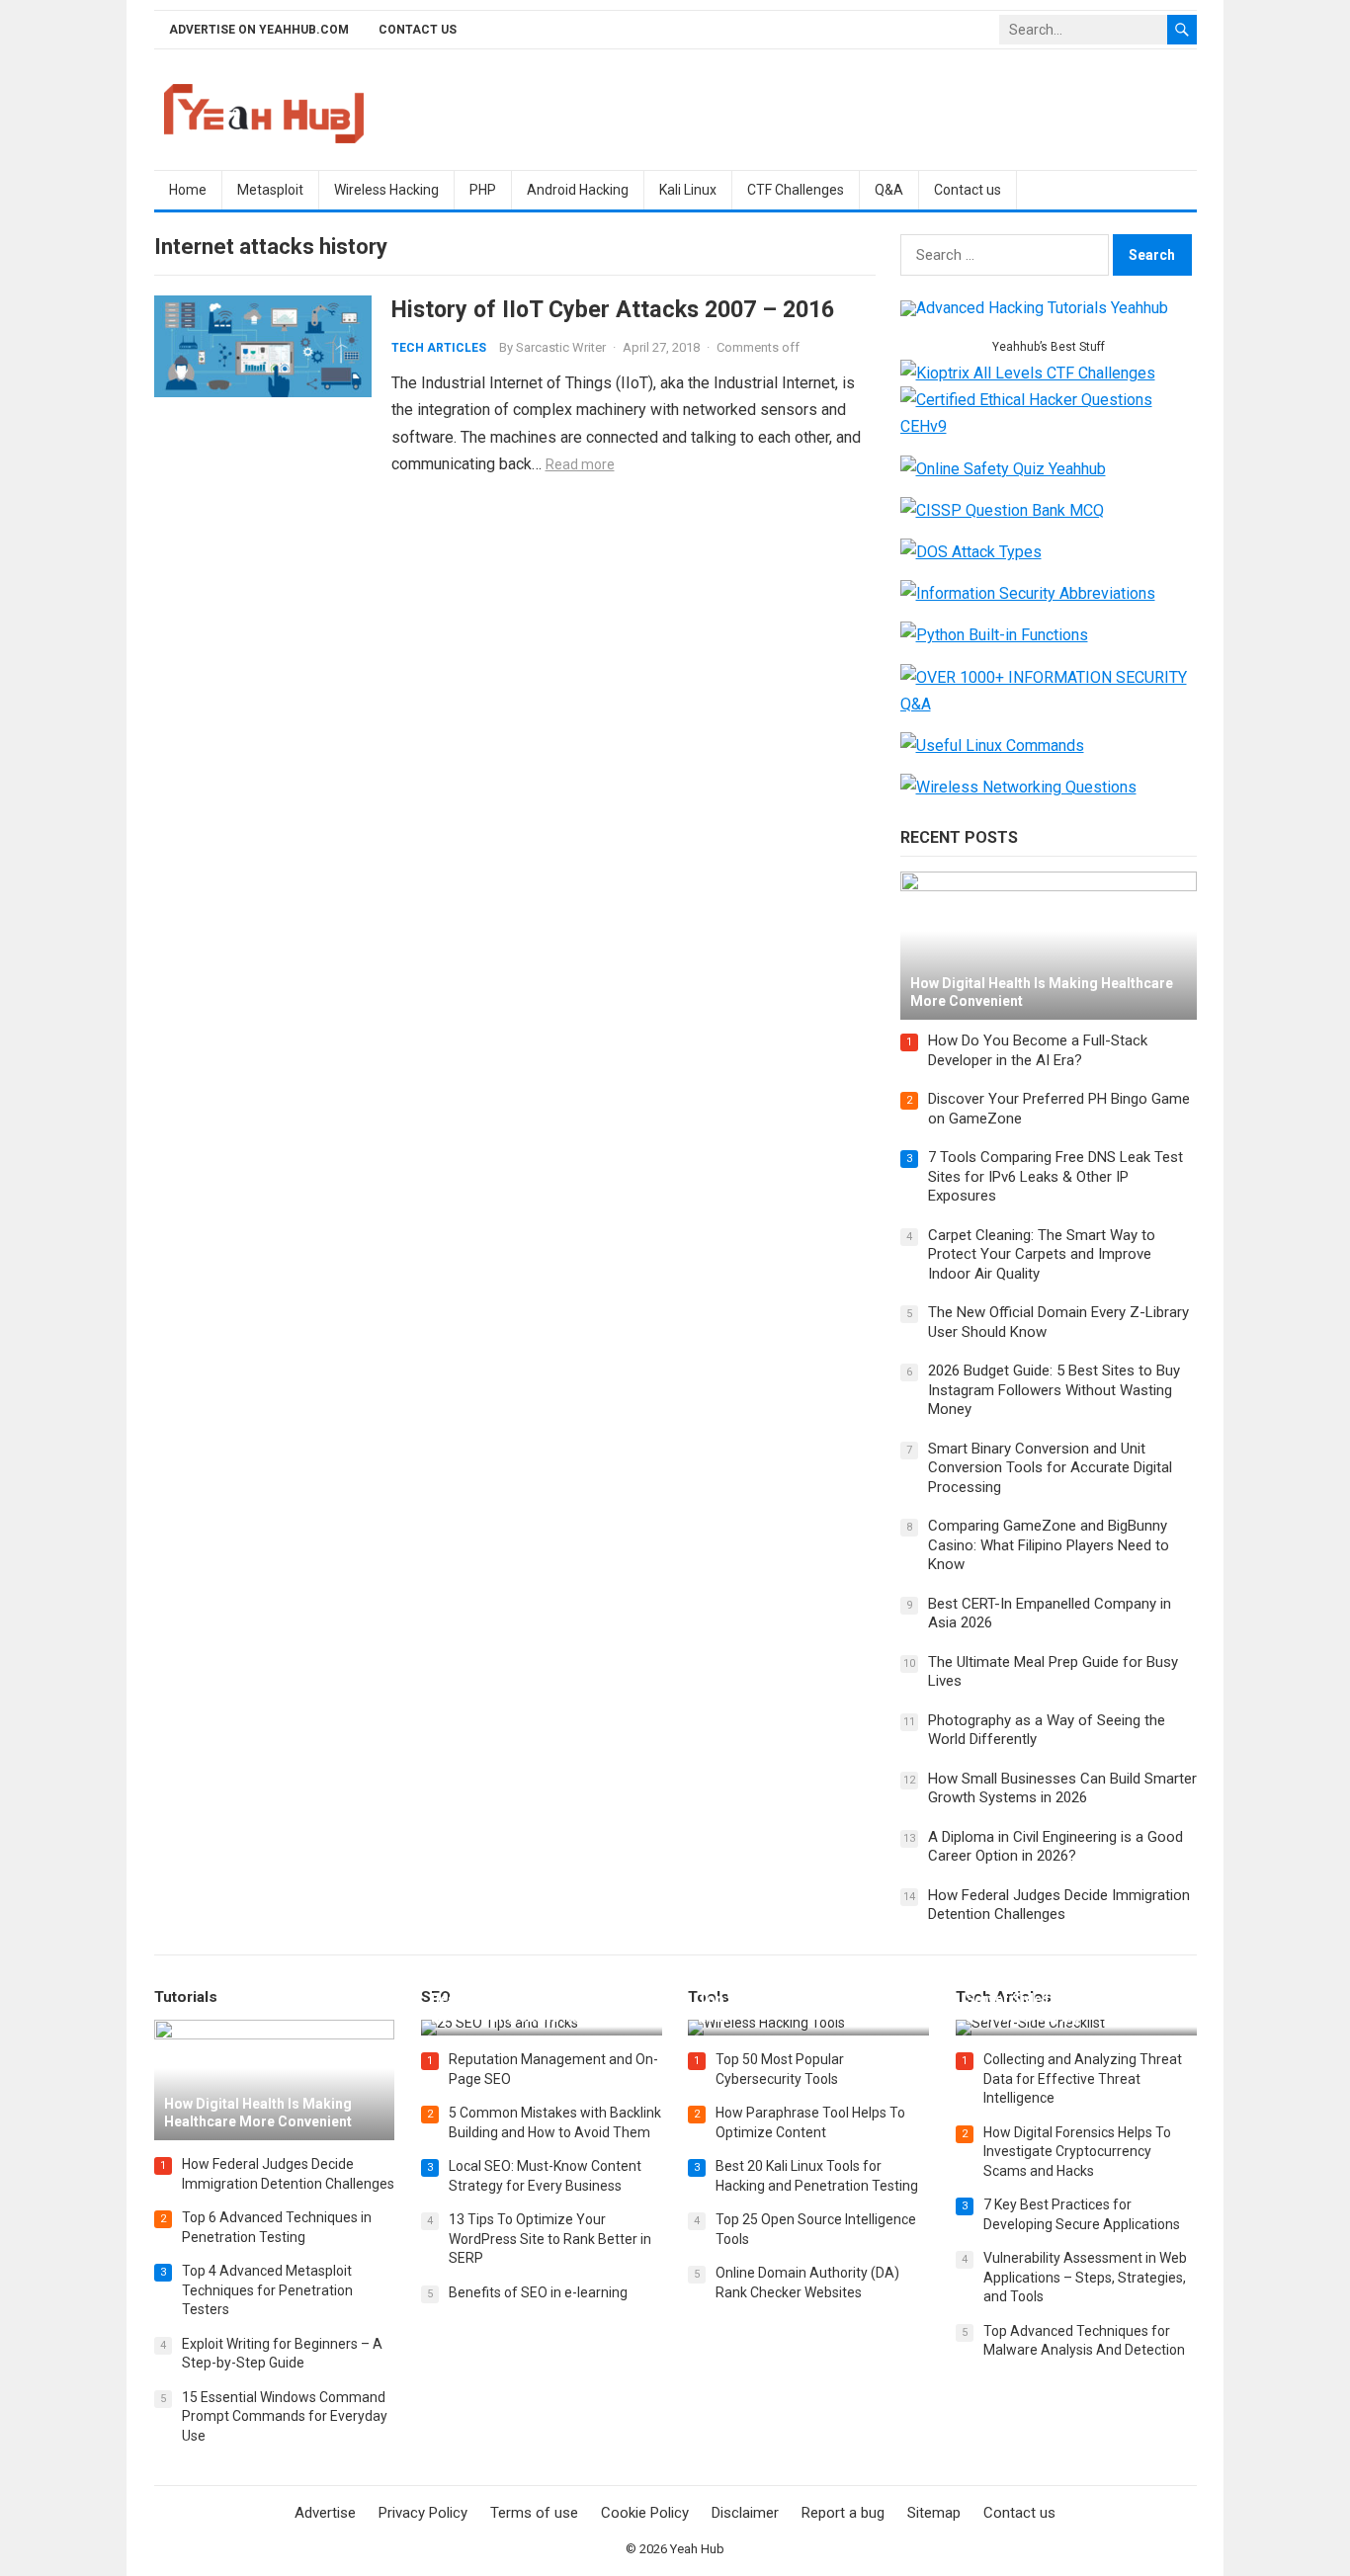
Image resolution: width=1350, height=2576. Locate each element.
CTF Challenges (796, 190)
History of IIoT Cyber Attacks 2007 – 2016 (613, 309)
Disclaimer (745, 2513)
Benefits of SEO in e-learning (538, 2292)
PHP (483, 190)
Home (188, 190)
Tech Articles (439, 348)
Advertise (325, 2513)
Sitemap (934, 2513)
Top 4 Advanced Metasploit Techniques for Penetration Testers (267, 2290)
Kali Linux (688, 190)
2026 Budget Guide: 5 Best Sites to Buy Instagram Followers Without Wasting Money (1054, 1390)
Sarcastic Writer (561, 347)
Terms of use (534, 2513)
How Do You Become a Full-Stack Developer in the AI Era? (1038, 1050)
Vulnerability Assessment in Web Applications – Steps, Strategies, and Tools (1085, 2277)
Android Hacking (578, 190)
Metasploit (270, 190)
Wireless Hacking (386, 190)
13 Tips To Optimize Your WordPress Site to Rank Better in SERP (550, 2239)
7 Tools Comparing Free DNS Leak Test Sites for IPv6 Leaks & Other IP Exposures (1055, 1176)
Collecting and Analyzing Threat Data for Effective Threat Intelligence (1083, 2078)
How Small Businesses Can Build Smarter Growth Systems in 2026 (1062, 1788)
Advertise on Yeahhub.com (259, 30)
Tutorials (186, 1997)
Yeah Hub (697, 2549)
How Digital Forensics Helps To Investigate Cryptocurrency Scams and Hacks (1077, 2152)
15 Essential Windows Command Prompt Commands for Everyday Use (285, 2416)
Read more (580, 464)
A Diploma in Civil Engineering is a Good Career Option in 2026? (1055, 1847)
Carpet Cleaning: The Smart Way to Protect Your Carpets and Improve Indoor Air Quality (1042, 1254)
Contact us (418, 30)
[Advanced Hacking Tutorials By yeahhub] (1034, 308)
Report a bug (843, 2513)
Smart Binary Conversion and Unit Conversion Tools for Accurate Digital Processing (1050, 1468)
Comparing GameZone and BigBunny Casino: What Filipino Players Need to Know (1049, 1545)
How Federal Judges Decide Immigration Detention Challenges (1059, 1905)
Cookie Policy (645, 2513)
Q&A (889, 190)
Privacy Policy (423, 2513)
